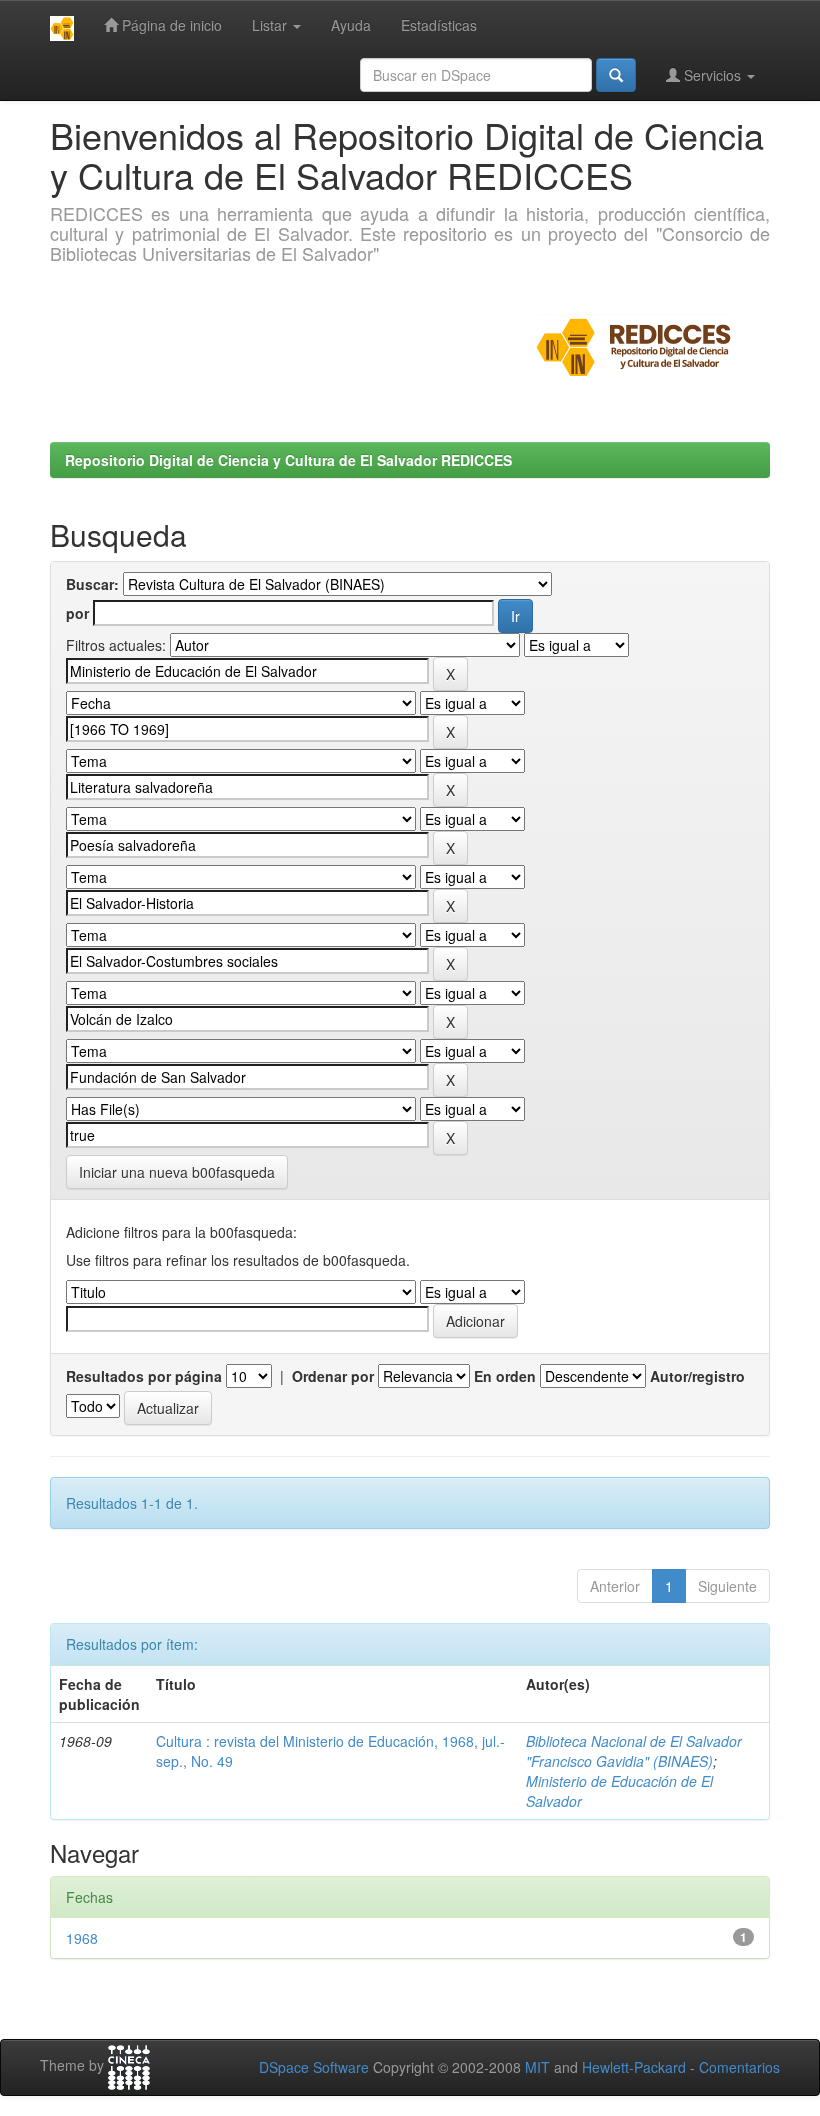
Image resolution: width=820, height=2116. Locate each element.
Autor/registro (697, 1376)
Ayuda (351, 25)
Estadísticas (439, 25)
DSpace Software (314, 2067)
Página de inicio (170, 25)
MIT (537, 2067)
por (77, 613)
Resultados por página (144, 1376)
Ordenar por (333, 1376)
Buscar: (92, 584)
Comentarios (739, 2067)
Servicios (712, 75)
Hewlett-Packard (634, 2067)
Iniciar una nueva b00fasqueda (177, 1172)
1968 (82, 1938)
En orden (505, 1376)
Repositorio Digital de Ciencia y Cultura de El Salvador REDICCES (288, 460)
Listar (271, 25)
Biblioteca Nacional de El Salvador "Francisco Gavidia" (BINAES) (634, 1751)
